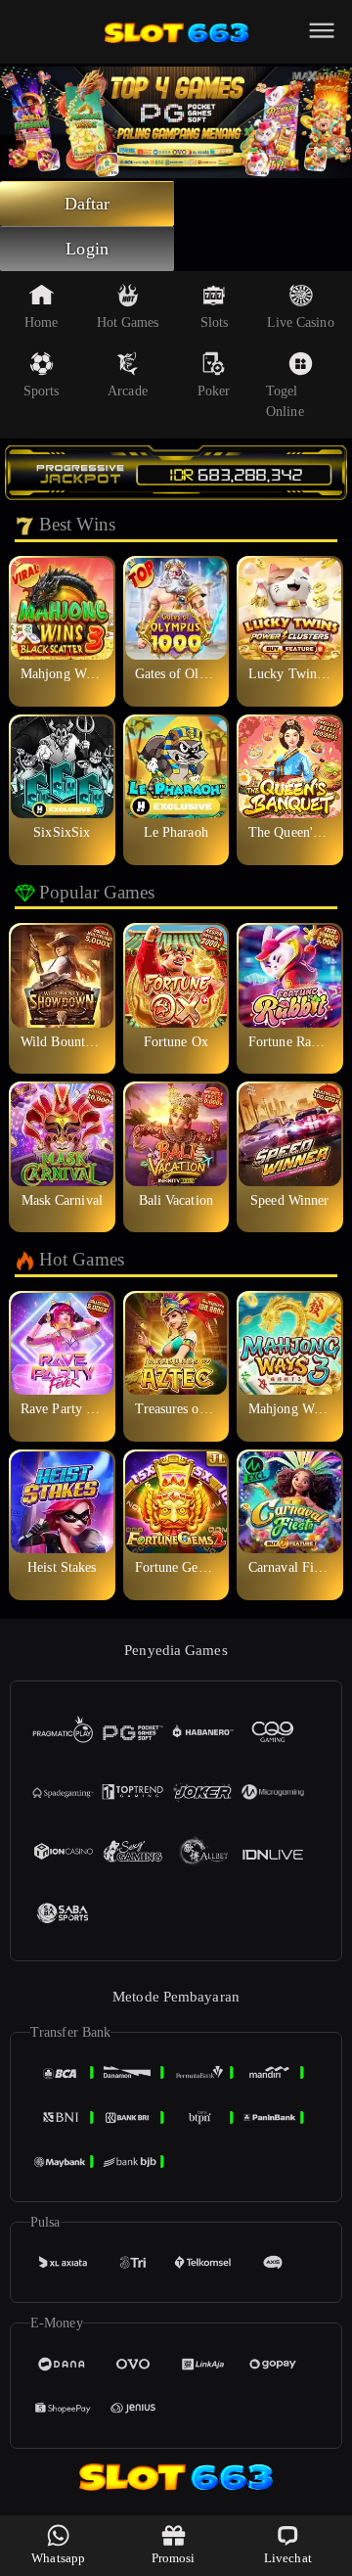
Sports (42, 391)
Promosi (174, 2558)
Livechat (288, 2558)
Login (87, 249)
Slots (215, 322)
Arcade (128, 391)
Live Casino (301, 322)
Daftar (88, 204)
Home (41, 322)
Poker (214, 391)
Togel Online (285, 401)
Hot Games (128, 322)
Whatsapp (58, 2558)
